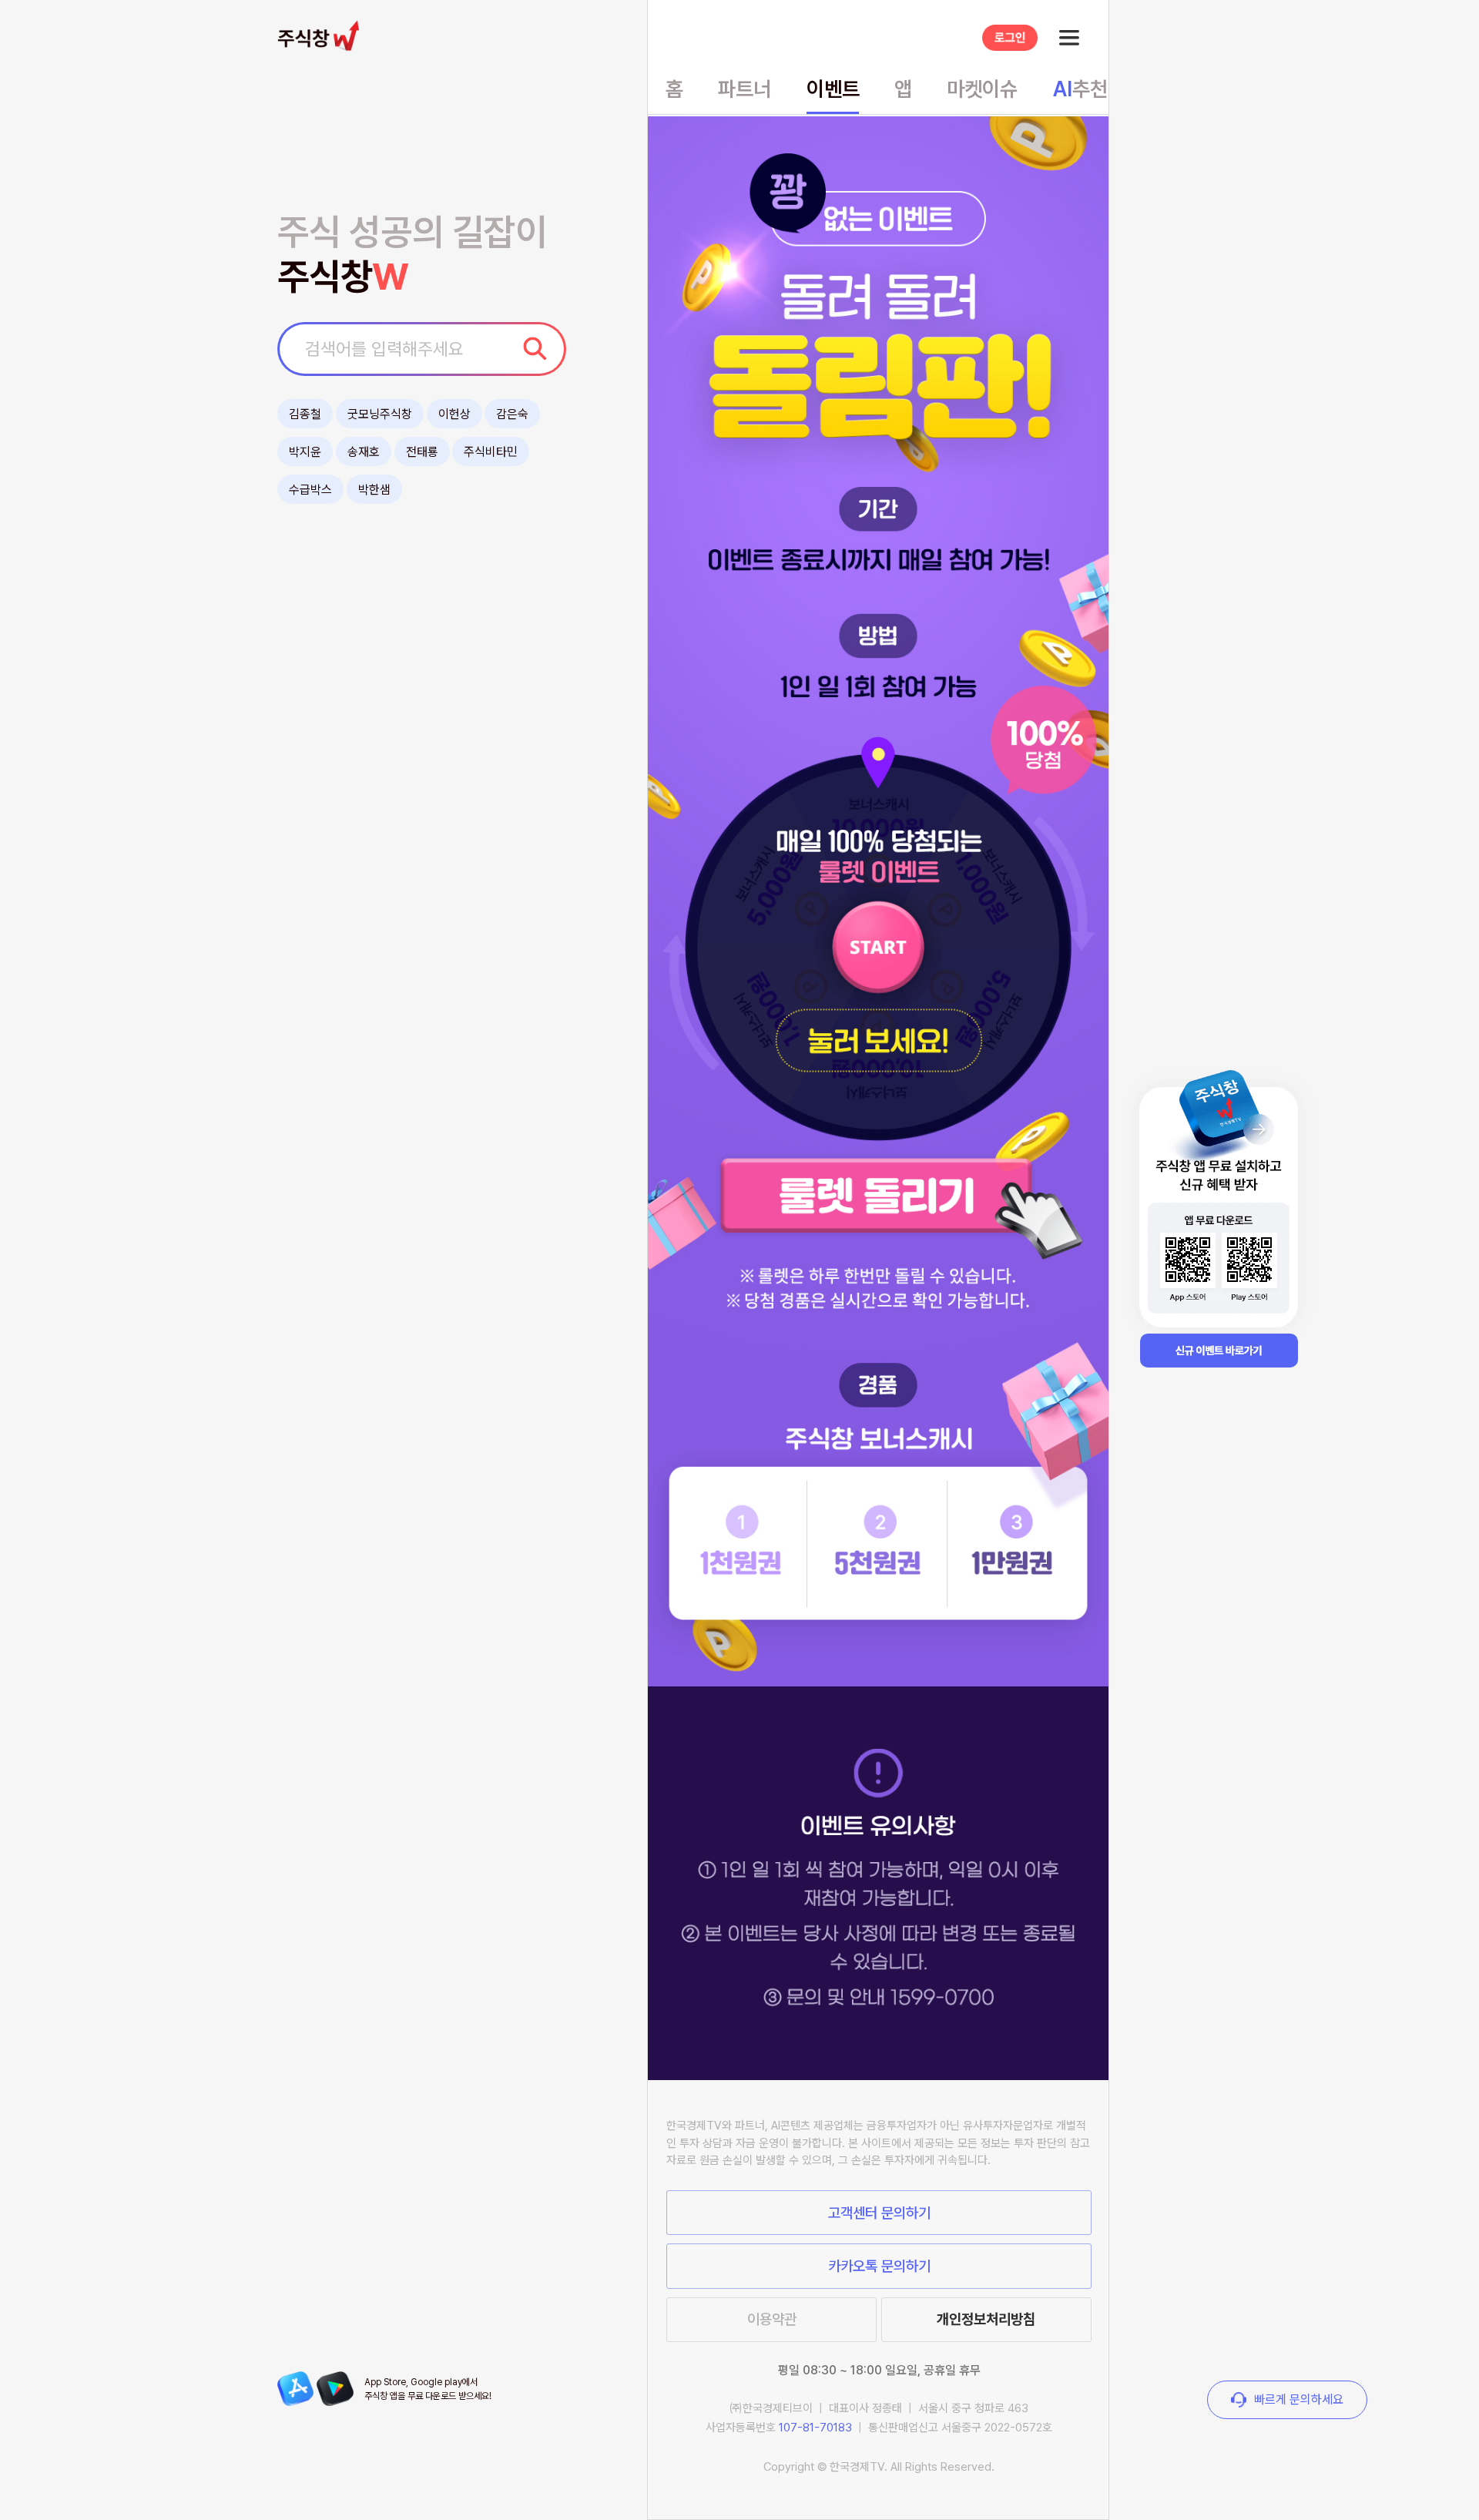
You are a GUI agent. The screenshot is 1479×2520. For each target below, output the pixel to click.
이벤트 (833, 89)
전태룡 (422, 452)
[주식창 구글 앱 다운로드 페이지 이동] (335, 2389)
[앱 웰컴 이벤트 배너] (1219, 1210)
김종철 (305, 414)
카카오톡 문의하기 (879, 2266)
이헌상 (454, 414)
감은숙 (512, 414)
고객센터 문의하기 (879, 2213)
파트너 (745, 89)
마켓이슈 (982, 89)
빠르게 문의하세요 (1299, 2400)
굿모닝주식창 (380, 414)
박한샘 (374, 490)
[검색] (535, 348)
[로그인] (1010, 38)
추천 (1080, 89)
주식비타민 (491, 452)
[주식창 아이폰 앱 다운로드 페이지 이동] (295, 2389)
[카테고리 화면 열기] (1069, 38)
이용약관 (772, 2319)
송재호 (364, 452)
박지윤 (305, 452)
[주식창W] (322, 35)
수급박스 (310, 490)
